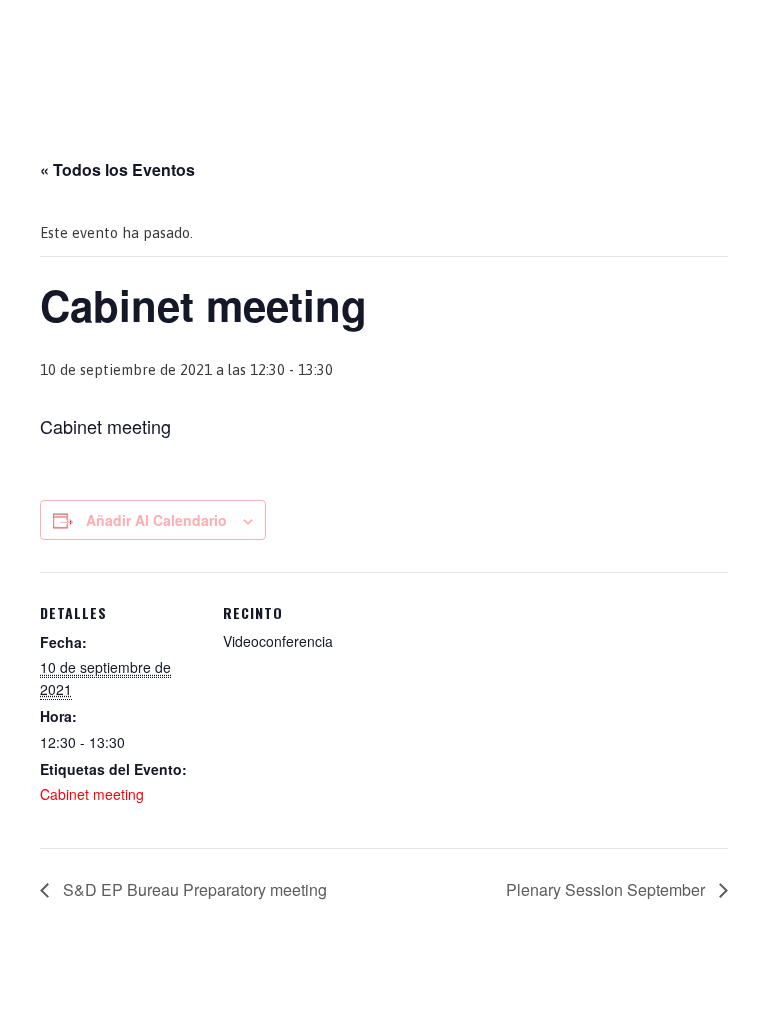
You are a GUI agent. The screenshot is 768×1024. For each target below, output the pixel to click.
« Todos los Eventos (117, 169)
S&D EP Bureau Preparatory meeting (193, 889)
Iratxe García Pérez (384, 33)
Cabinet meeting (92, 794)
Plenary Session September (607, 889)
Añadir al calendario (156, 520)
